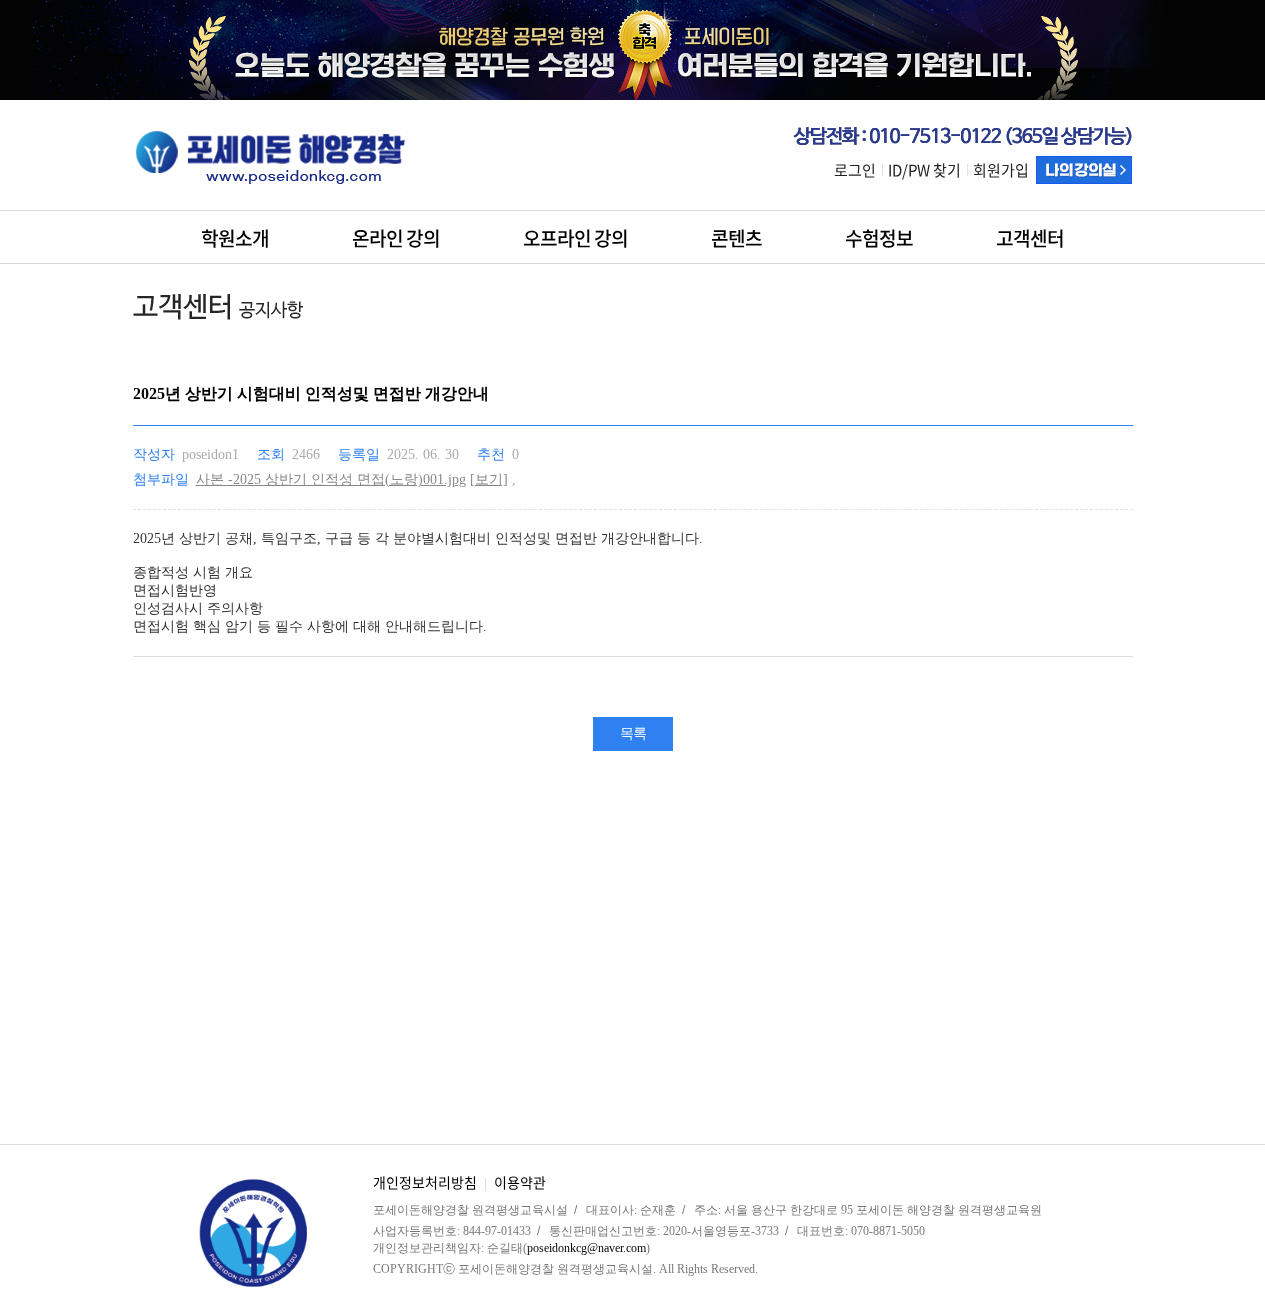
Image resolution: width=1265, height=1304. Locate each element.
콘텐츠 (736, 238)
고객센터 (1030, 238)
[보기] (489, 479)
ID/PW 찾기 (924, 170)
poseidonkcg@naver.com (586, 1248)
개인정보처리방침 (425, 1182)
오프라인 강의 (575, 238)
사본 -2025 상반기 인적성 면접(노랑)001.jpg (331, 479)
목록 (633, 733)
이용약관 (520, 1182)
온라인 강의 (396, 238)
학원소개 (235, 238)
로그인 (855, 170)
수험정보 (879, 238)
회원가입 (1001, 170)
